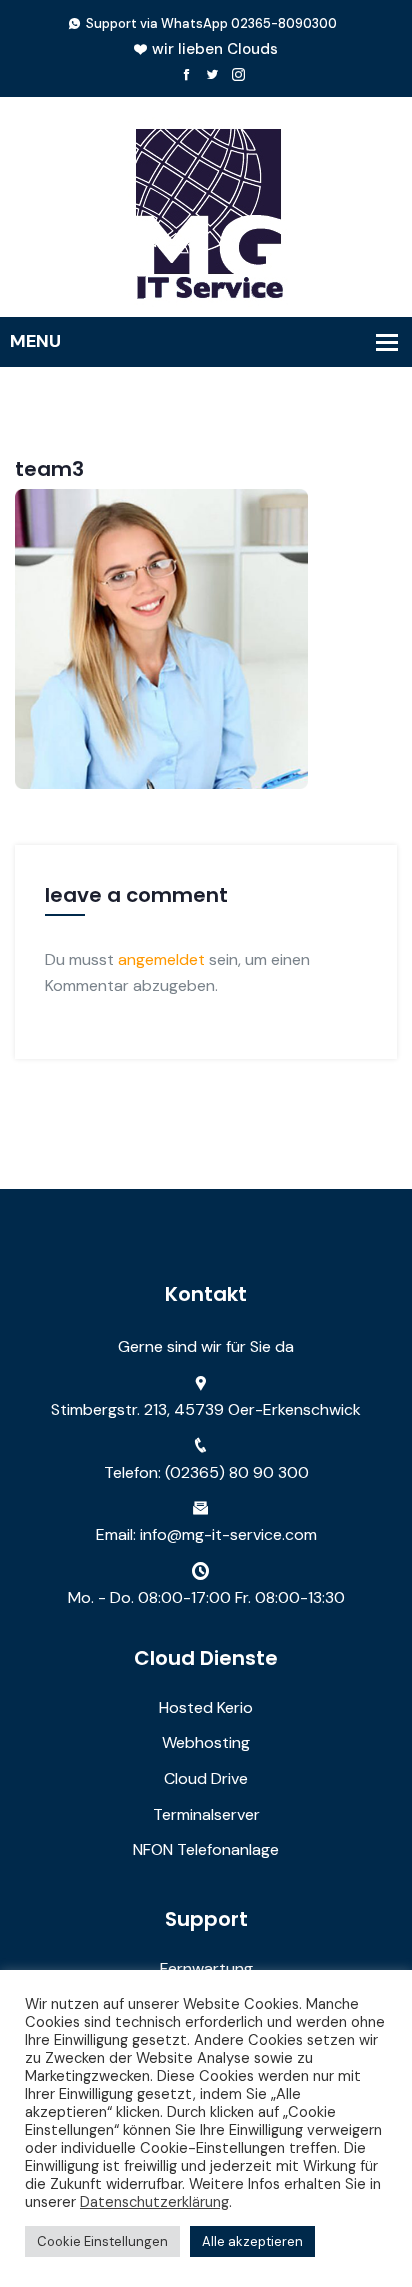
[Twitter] (212, 75)
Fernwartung (206, 1968)
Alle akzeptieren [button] (252, 2241)
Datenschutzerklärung (154, 2202)
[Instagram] (238, 75)
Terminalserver (206, 1814)
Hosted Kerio (206, 1707)
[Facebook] (186, 75)
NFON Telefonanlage (206, 1849)
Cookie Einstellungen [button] (102, 2241)
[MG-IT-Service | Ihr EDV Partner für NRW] (206, 210)
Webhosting (206, 1742)
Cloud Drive (206, 1778)
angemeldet (161, 959)
